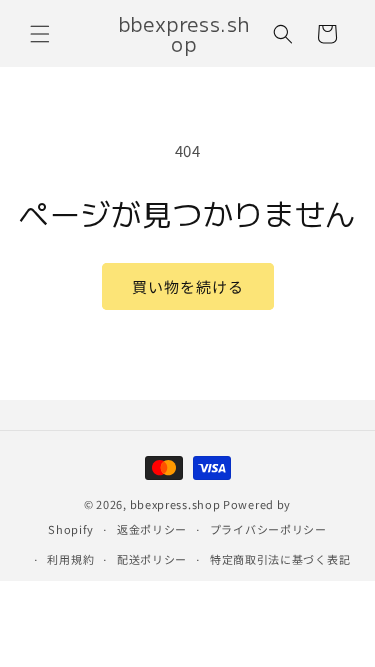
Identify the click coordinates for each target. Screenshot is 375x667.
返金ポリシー (152, 529)
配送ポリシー (152, 559)
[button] (40, 34)
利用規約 (70, 559)
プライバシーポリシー (268, 529)
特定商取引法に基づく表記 (280, 559)
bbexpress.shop (175, 504)
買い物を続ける (188, 286)
